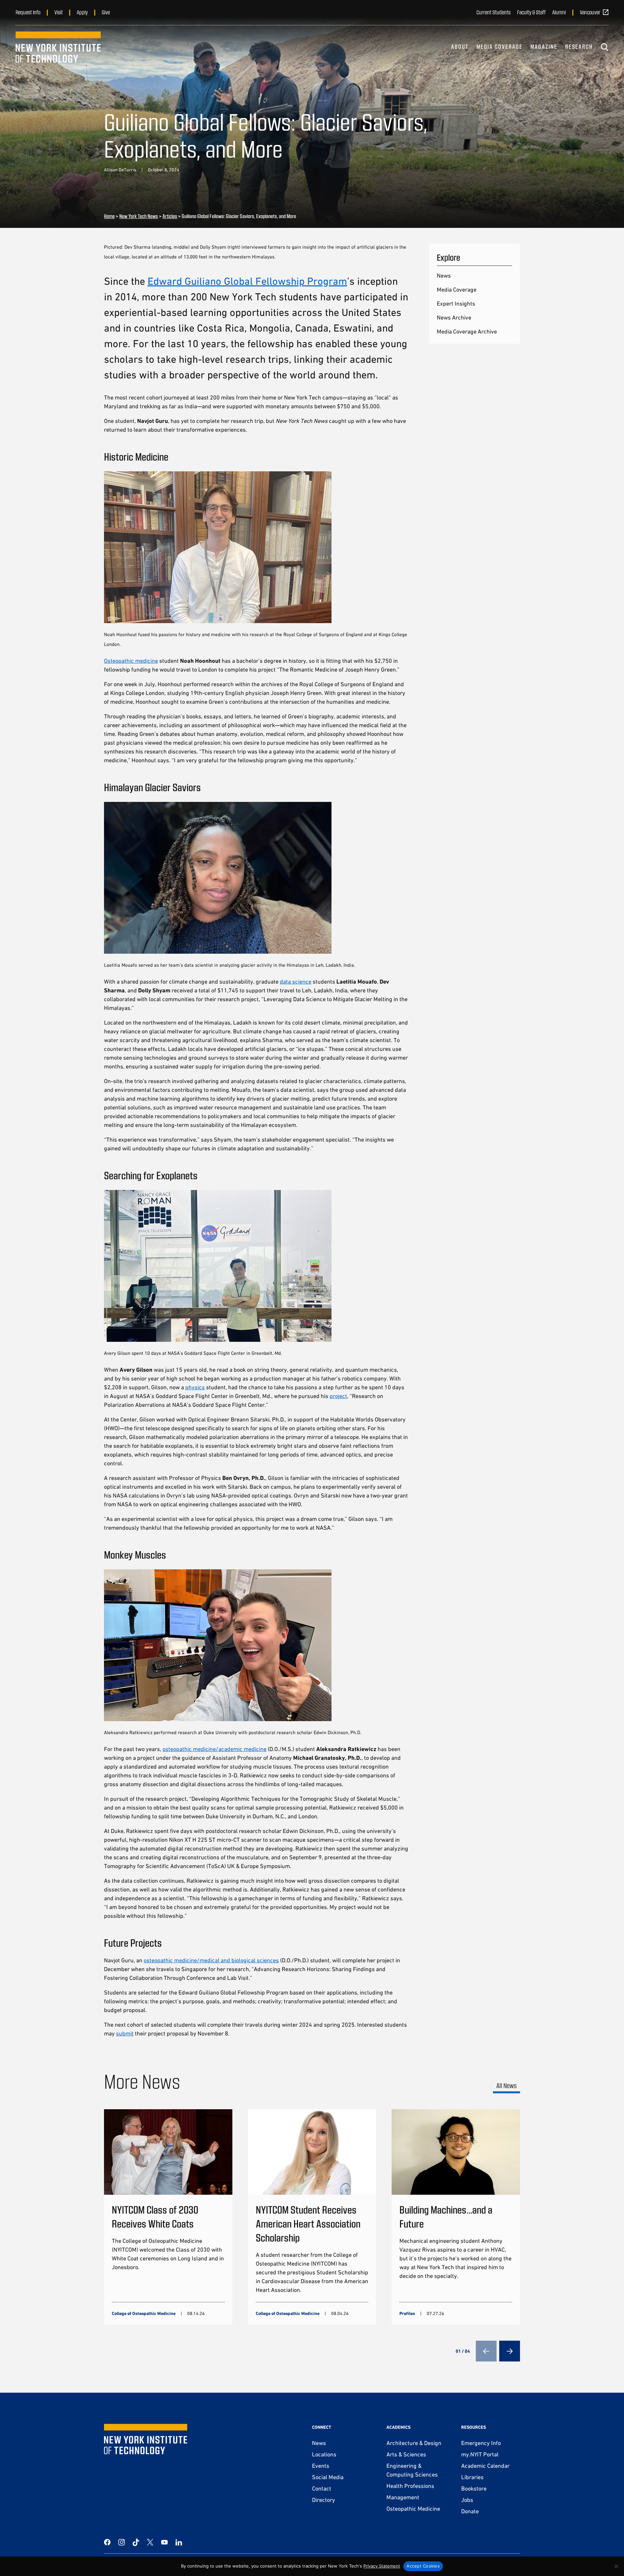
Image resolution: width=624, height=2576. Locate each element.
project (338, 1396)
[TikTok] (136, 2542)
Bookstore (474, 2488)
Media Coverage (500, 46)
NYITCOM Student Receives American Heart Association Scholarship (308, 2223)
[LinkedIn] (179, 2542)
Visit (58, 12)
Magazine (544, 46)
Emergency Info (481, 2443)
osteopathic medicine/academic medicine (214, 1749)
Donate (470, 2511)
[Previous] (486, 2351)
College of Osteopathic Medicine (144, 2313)
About (460, 46)
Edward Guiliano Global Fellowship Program (247, 281)
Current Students (494, 12)
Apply (82, 12)
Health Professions (410, 2486)
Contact (322, 2488)
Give (106, 12)
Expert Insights (456, 303)
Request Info (28, 12)
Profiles (407, 2313)
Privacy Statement (382, 2566)
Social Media (328, 2477)
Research (579, 46)
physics (195, 1387)
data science (296, 981)
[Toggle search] (604, 47)
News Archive (454, 317)
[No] (616, 2566)
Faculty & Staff (531, 12)
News (444, 275)
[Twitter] (150, 2542)
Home (109, 216)
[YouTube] (164, 2542)
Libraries (472, 2477)
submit (125, 2033)
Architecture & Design (414, 2443)
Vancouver (590, 12)
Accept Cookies (423, 2566)
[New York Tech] (58, 47)
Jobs (467, 2500)
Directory (324, 2500)
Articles (170, 216)
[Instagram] (122, 2542)
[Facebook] (107, 2542)
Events (321, 2466)
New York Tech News (139, 216)
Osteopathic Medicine (413, 2509)
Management (403, 2497)
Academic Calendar (485, 2466)
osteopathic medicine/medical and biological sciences (211, 1960)
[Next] (510, 2351)
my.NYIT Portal (480, 2454)
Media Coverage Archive (467, 331)
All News (507, 2085)
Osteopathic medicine (131, 661)
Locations (324, 2454)
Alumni (559, 12)
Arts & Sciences (406, 2454)
